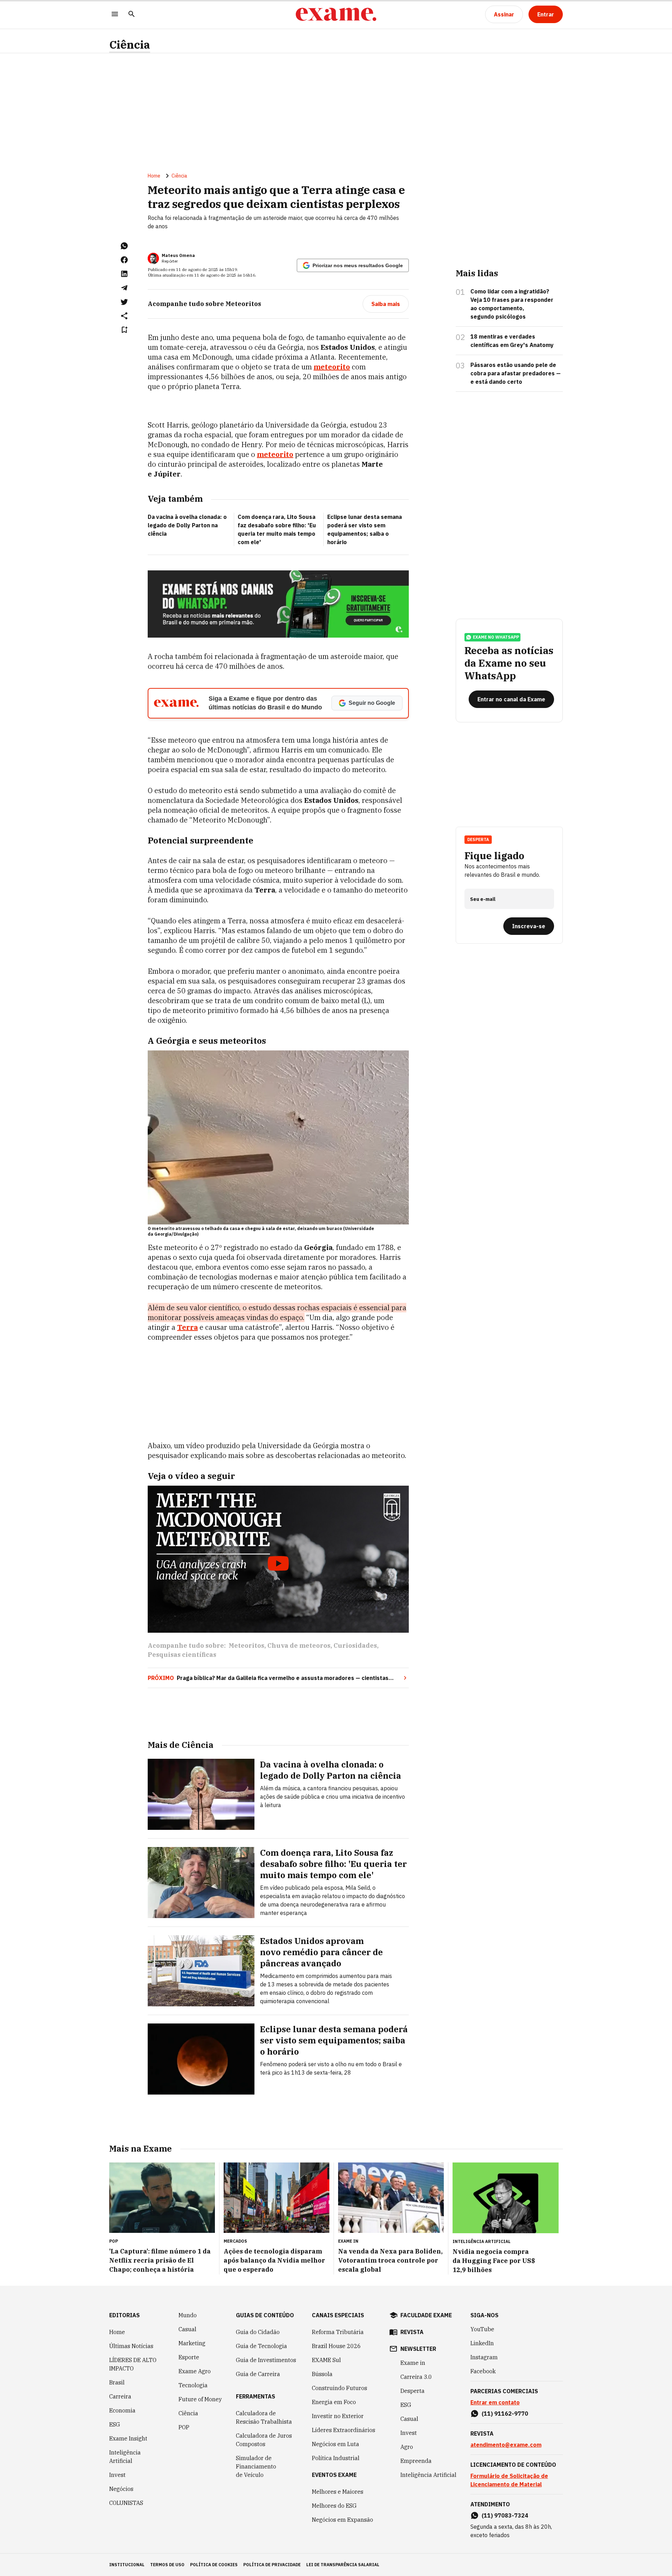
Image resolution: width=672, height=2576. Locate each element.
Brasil (117, 2382)
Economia (122, 2410)
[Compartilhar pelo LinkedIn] (124, 274)
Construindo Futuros (339, 2388)
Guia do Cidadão (258, 2332)
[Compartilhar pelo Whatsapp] (124, 246)
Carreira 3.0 (416, 2377)
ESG (115, 2424)
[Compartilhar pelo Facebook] (124, 260)
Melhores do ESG (334, 2506)
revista (412, 2332)
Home (154, 176)
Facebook (483, 2371)
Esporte (189, 2357)
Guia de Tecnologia (261, 2346)
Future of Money (200, 2399)
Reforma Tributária (338, 2332)
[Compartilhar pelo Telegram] (124, 288)
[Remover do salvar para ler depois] (124, 330)
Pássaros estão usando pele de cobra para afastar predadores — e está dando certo (516, 373)
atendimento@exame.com (506, 2445)
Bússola (322, 2374)
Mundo (188, 2315)
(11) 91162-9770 (505, 2414)
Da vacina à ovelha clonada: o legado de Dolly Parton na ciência (187, 525)
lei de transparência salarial (343, 2565)
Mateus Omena (178, 255)
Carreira (120, 2396)
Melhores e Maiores (338, 2492)
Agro (407, 2447)
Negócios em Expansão (342, 2520)
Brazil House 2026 (336, 2346)
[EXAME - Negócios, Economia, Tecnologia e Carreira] (336, 14)
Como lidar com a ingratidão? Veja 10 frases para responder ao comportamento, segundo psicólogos (512, 304)
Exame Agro (195, 2371)
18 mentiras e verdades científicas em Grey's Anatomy (512, 341)
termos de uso (167, 2565)
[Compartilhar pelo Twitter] (124, 302)
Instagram (484, 2357)
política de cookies (214, 2565)
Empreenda (416, 2461)
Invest (117, 2475)
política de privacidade (272, 2565)
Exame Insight (128, 2438)
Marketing (192, 2343)
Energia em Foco (334, 2402)
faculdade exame (426, 2315)
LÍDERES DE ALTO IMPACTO (133, 2364)
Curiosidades (355, 1645)
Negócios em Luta (335, 2444)
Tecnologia (193, 2385)
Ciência (130, 45)
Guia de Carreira (258, 2374)
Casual (187, 2329)
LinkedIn (482, 2343)
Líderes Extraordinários (344, 2430)
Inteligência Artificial (125, 2457)
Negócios (121, 2489)
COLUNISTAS (126, 2503)
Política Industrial (336, 2458)
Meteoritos (246, 1645)
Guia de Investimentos (266, 2360)
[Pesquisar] (132, 15)
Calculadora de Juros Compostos (264, 2440)
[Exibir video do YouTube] (278, 1559)
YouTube (482, 2329)
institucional (127, 2565)
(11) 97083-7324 (505, 2515)
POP (184, 2427)
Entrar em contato (495, 2402)
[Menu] (115, 15)
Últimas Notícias (131, 2346)
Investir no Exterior (338, 2416)
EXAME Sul (326, 2360)
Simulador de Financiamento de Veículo (256, 2466)
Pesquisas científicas (182, 1655)
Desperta (412, 2391)
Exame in (413, 2363)
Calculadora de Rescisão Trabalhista (264, 2417)
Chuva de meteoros (299, 1645)
